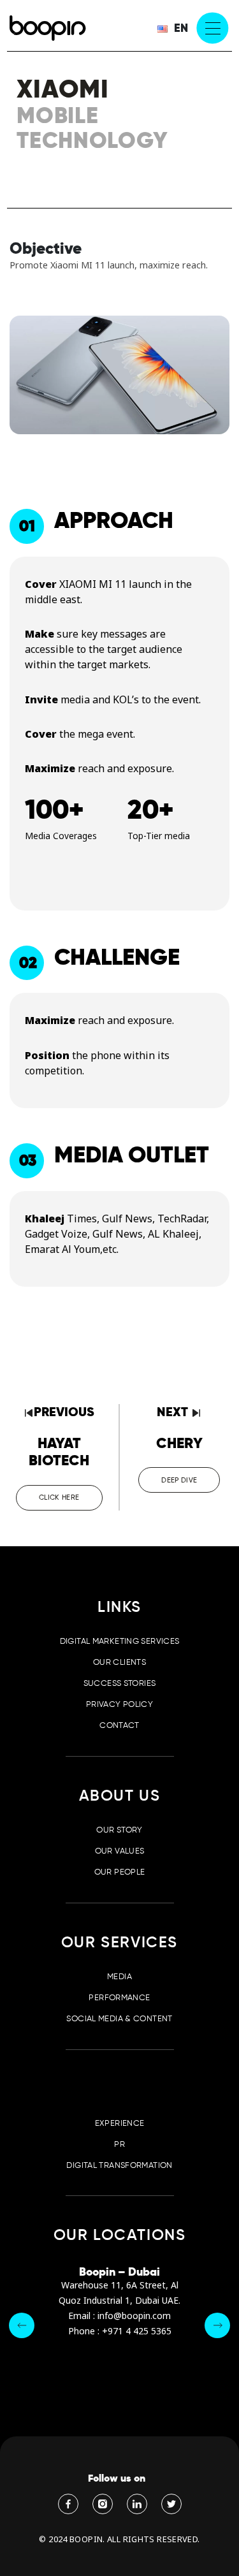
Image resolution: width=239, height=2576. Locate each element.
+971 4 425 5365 (137, 2331)
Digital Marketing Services (120, 1641)
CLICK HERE (59, 1497)
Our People (120, 1872)
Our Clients (119, 1662)
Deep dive (179, 1480)
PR (119, 2144)
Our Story (119, 1830)
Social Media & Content (119, 2018)
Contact (119, 1725)
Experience (120, 2123)
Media (119, 1976)
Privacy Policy (119, 1704)
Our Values (120, 1851)
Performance (119, 1997)
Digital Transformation (119, 2165)
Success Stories (120, 1683)
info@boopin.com (134, 2316)
